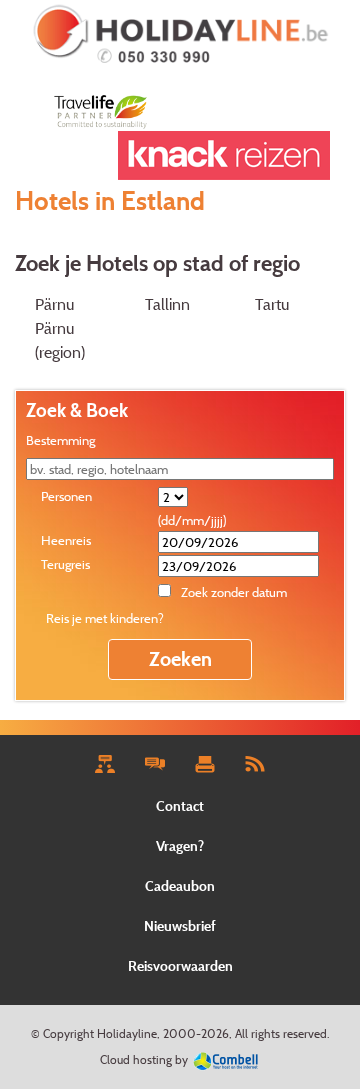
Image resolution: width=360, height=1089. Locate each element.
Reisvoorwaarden (180, 965)
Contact (180, 805)
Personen (66, 496)
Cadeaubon (180, 885)
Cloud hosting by (144, 1059)
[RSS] (254, 762)
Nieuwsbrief (180, 925)
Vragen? (180, 845)
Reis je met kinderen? (105, 618)
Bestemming (60, 440)
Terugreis (65, 564)
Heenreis (66, 540)
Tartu (272, 304)
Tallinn (167, 304)
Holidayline (127, 1033)
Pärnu (54, 304)
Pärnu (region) (60, 340)
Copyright (68, 1033)
